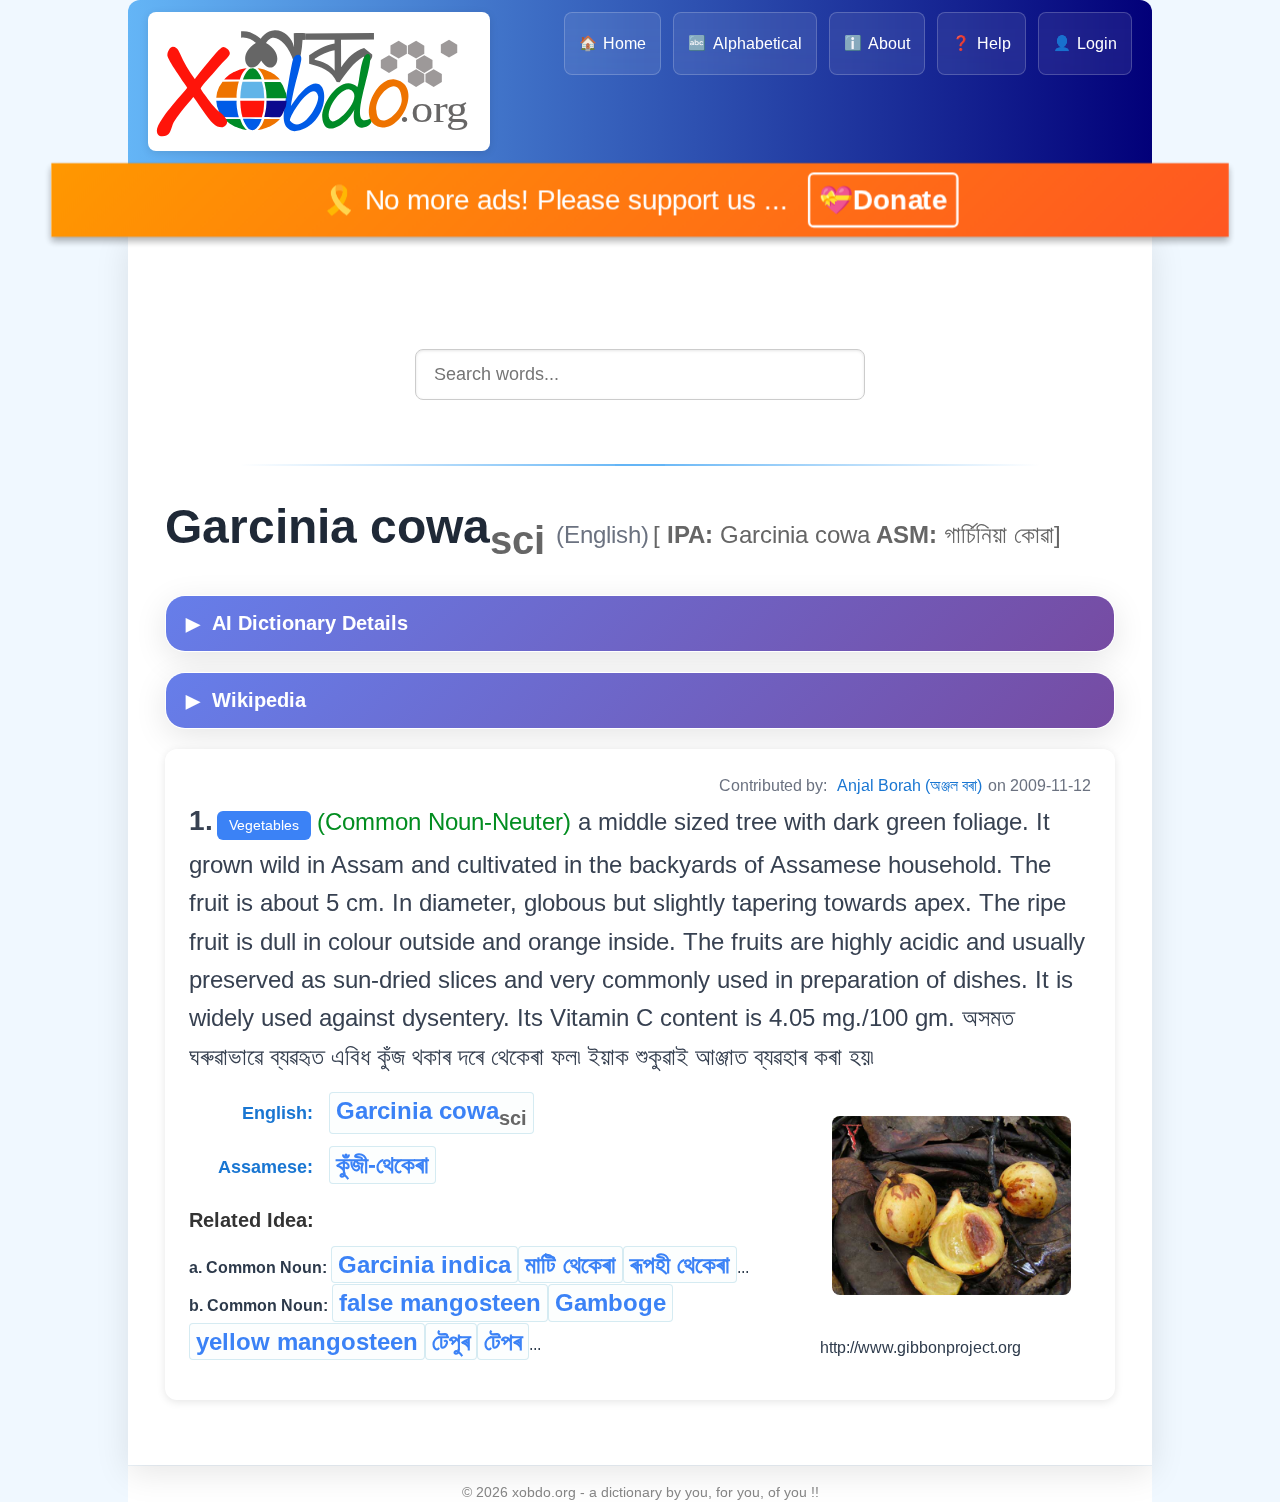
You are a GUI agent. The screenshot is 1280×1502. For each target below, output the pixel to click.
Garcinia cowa (431, 1113)
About (877, 43)
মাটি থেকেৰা (570, 1264)
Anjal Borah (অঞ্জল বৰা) (909, 785)
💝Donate (851, 199)
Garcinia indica (424, 1264)
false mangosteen (440, 1302)
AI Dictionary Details (297, 623)
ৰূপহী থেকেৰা (680, 1264)
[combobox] (640, 374)
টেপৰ (503, 1341)
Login (1085, 43)
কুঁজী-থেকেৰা (382, 1164)
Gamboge (610, 1302)
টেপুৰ (451, 1341)
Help (981, 43)
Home (612, 43)
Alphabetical (744, 43)
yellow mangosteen (307, 1341)
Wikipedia (246, 700)
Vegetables (264, 825)
